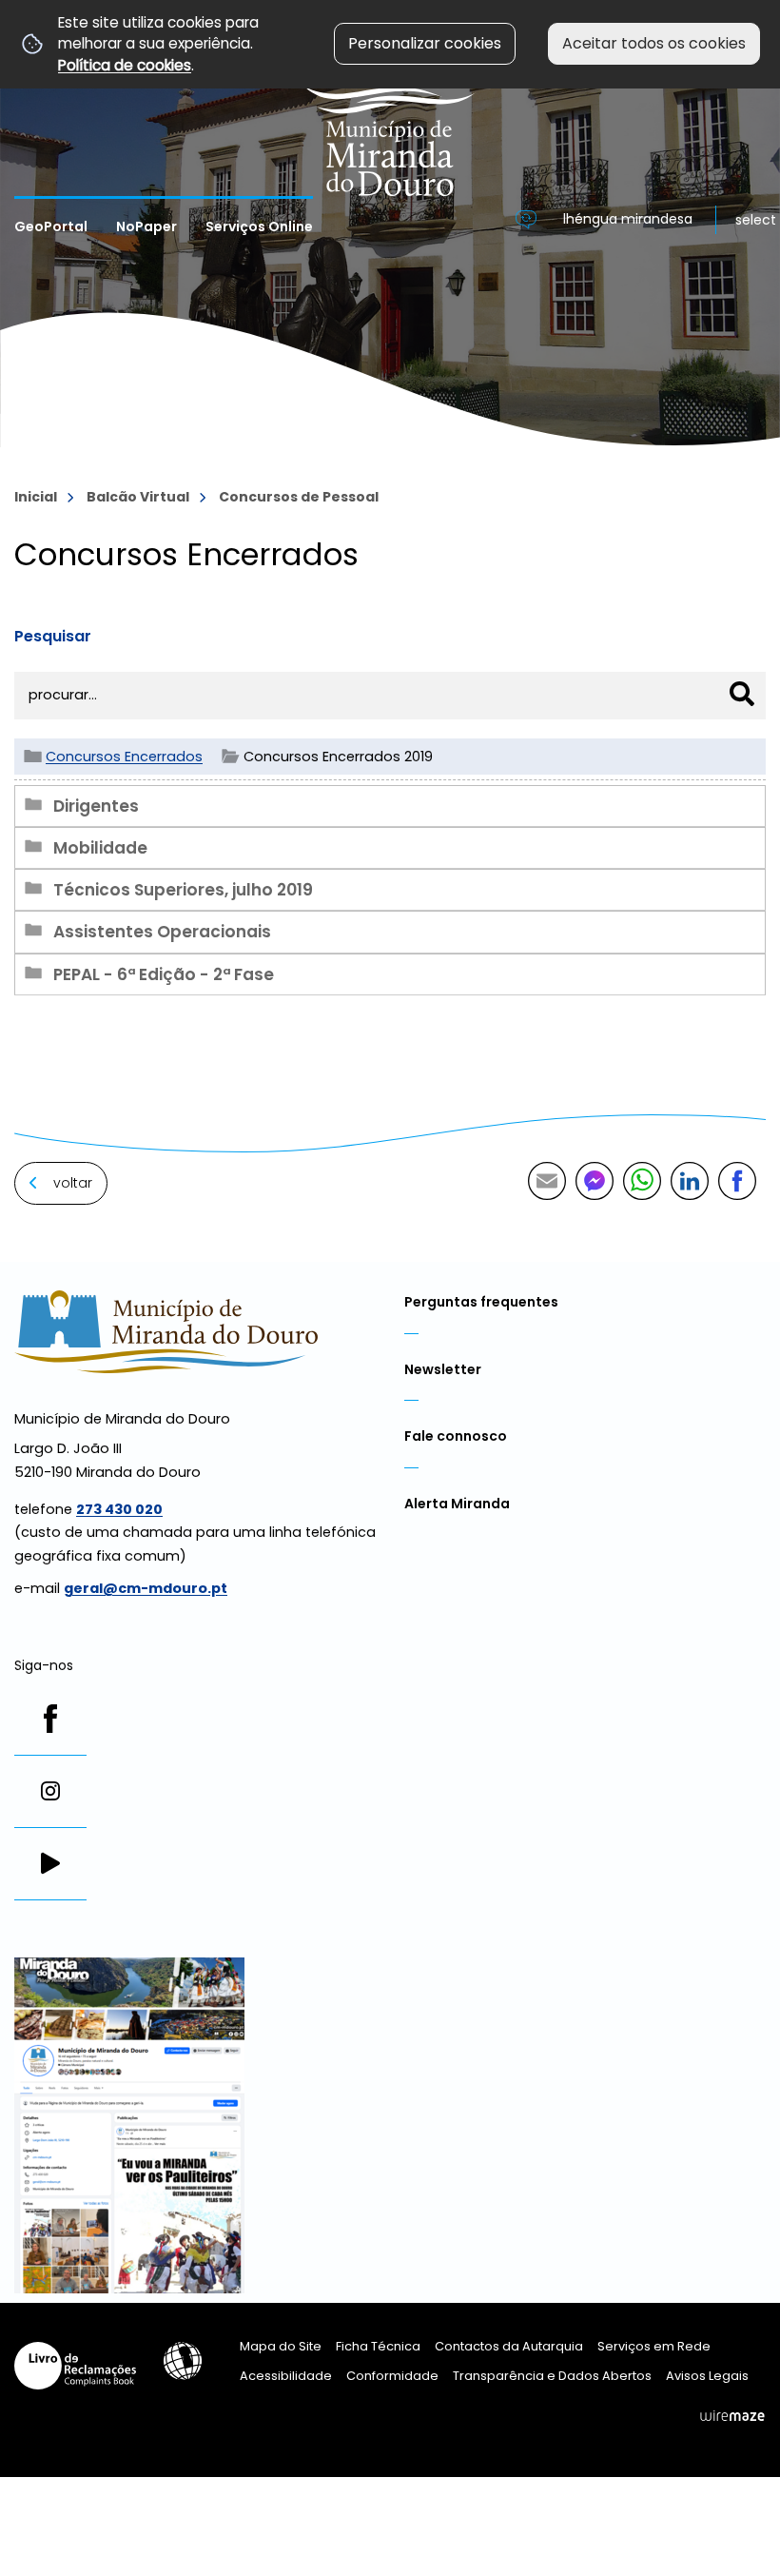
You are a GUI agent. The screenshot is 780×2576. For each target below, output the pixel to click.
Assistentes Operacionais (162, 932)
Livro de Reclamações (75, 2366)
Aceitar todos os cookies (654, 43)
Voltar (73, 1183)
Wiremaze (732, 2415)
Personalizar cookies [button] (425, 43)
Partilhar (737, 1181)
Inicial (36, 497)
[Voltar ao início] (390, 98)
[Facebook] (50, 1719)
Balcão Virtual (138, 497)
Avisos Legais (707, 2376)
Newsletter (443, 1369)
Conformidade (392, 2376)
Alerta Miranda (457, 1504)
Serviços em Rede (654, 2346)
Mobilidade (100, 848)
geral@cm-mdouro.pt (146, 1588)
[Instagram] (50, 1791)
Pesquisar (53, 636)
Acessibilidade (183, 2361)
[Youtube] (50, 1863)
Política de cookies (125, 65)
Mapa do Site (281, 2346)
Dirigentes (96, 806)
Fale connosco (456, 1436)
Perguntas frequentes (481, 1302)
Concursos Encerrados (124, 757)
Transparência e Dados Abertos (552, 2376)
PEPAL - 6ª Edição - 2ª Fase (164, 974)
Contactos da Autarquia (509, 2346)
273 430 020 (119, 1509)
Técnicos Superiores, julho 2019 (183, 890)
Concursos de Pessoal (299, 497)
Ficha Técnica (378, 2346)
